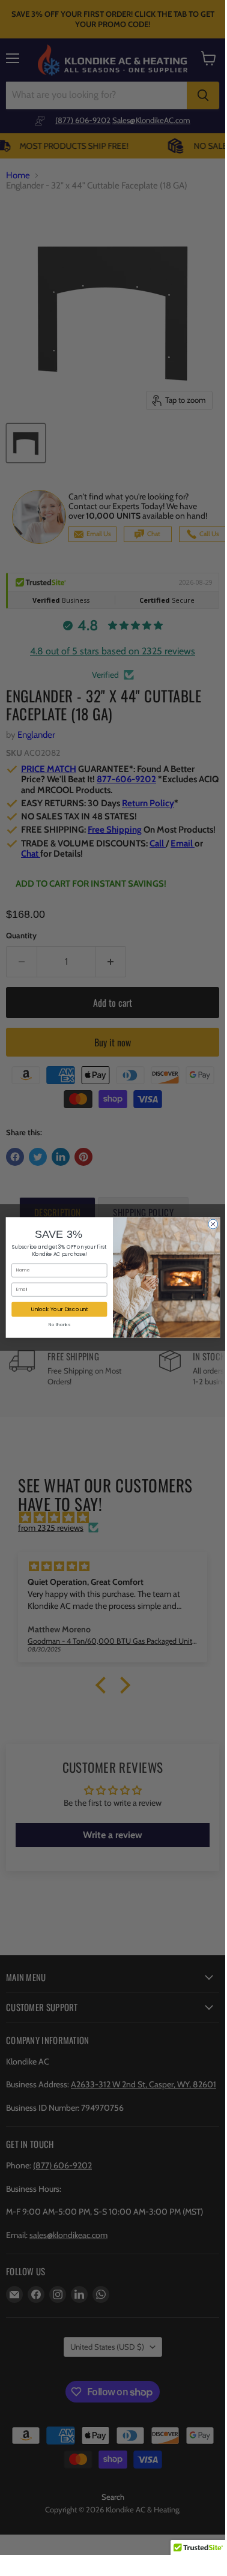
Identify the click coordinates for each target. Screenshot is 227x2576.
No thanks (59, 1325)
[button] (198, 2551)
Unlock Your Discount (59, 1309)
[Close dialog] (213, 1224)
